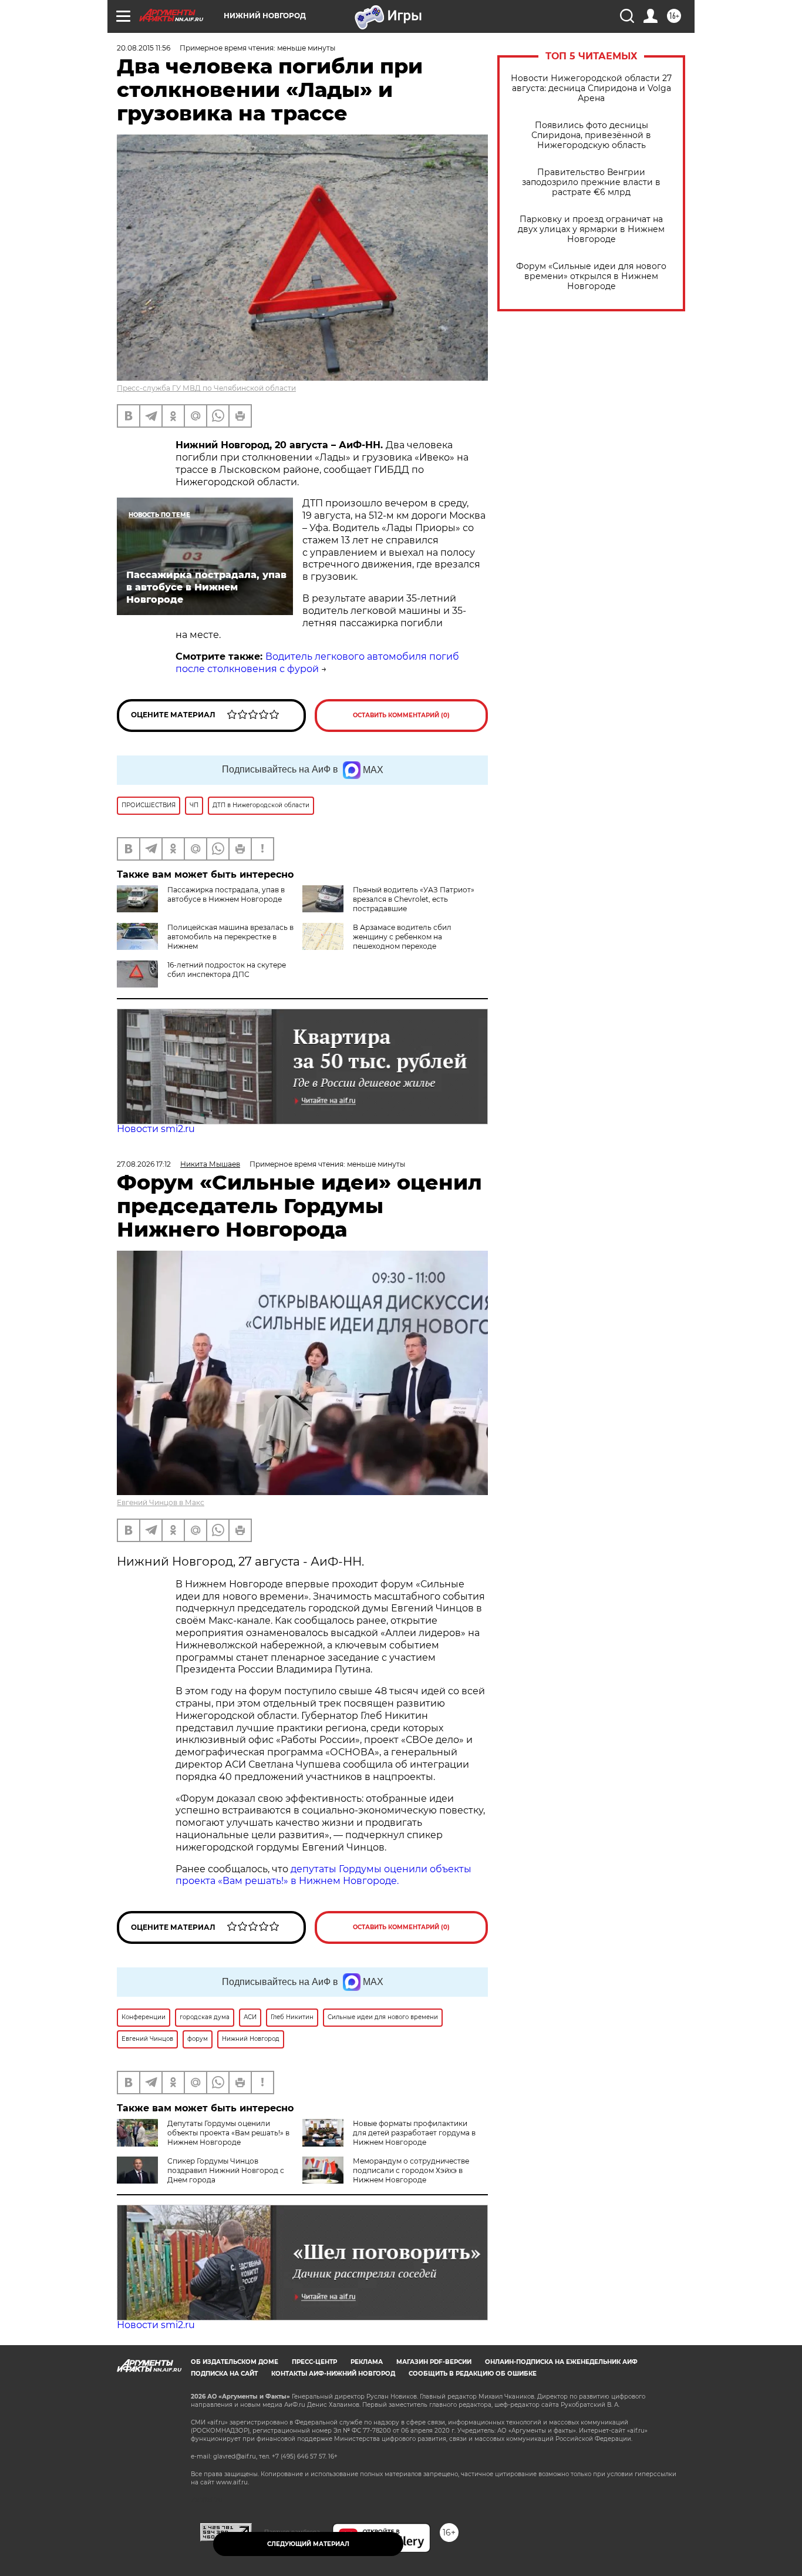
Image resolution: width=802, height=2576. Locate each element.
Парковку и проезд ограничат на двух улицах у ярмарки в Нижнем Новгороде (591, 229)
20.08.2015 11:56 (144, 48)
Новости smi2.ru (156, 1129)
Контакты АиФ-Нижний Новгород (333, 2374)
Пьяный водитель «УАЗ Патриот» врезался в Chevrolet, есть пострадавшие (414, 899)
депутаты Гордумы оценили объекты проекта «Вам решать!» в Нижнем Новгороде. (324, 1875)
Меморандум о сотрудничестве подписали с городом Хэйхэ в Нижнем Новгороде (411, 2170)
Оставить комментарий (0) (401, 715)
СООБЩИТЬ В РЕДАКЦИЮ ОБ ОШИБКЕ (473, 2374)
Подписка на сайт (224, 2374)
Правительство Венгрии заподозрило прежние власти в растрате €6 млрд (591, 182)
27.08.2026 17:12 (144, 1164)
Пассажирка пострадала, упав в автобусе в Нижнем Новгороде (226, 894)
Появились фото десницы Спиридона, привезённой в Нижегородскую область (591, 135)
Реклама (367, 2362)
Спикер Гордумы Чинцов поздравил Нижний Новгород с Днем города (226, 2170)
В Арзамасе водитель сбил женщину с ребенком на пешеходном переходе (402, 937)
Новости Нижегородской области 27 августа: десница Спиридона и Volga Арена (591, 88)
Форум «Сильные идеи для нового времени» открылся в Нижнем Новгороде (591, 276)
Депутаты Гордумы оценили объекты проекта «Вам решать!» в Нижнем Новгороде (228, 2133)
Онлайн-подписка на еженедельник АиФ (561, 2362)
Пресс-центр (314, 2362)
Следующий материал (308, 2544)
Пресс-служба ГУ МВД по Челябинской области (206, 388)
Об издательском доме (235, 2362)
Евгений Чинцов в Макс (161, 1502)
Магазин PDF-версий (434, 2362)
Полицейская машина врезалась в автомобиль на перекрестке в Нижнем (230, 937)
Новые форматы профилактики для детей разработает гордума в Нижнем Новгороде (414, 2133)
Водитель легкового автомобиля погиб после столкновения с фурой (317, 663)
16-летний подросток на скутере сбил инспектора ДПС (227, 970)
